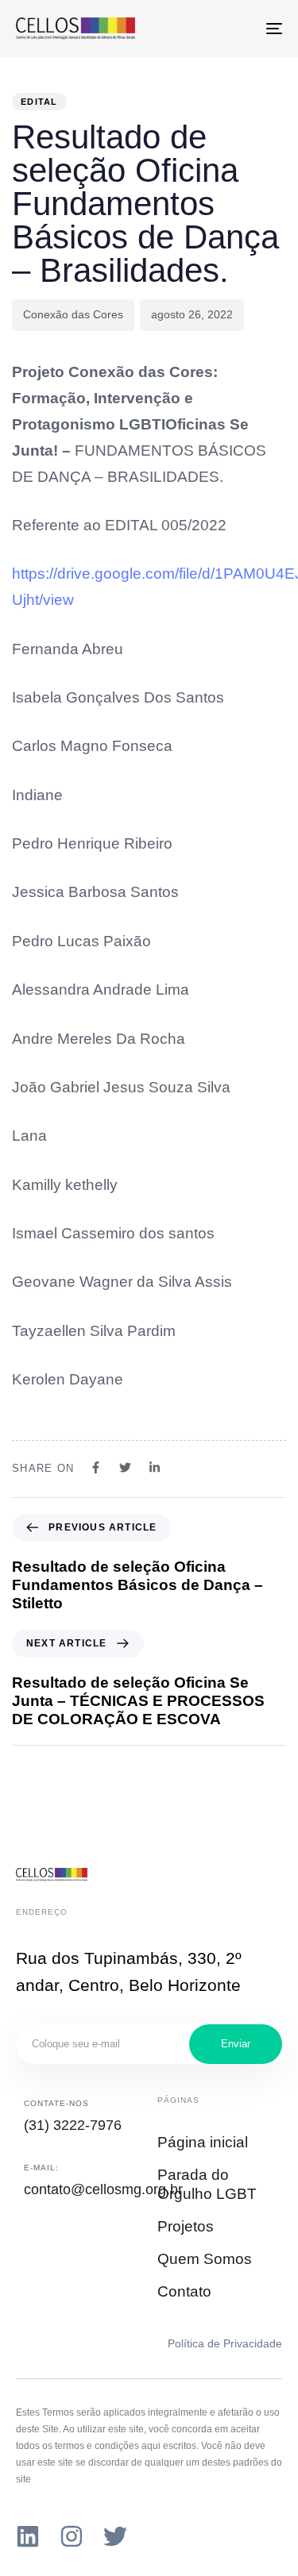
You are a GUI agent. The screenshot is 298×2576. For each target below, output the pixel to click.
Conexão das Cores (73, 314)
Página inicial (203, 2142)
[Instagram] (72, 2536)
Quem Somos (205, 2259)
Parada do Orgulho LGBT (207, 2185)
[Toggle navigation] (238, 29)
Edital (39, 102)
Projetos (186, 2226)
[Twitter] (115, 2536)
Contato (184, 2291)
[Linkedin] (28, 2536)
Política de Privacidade (225, 2343)
